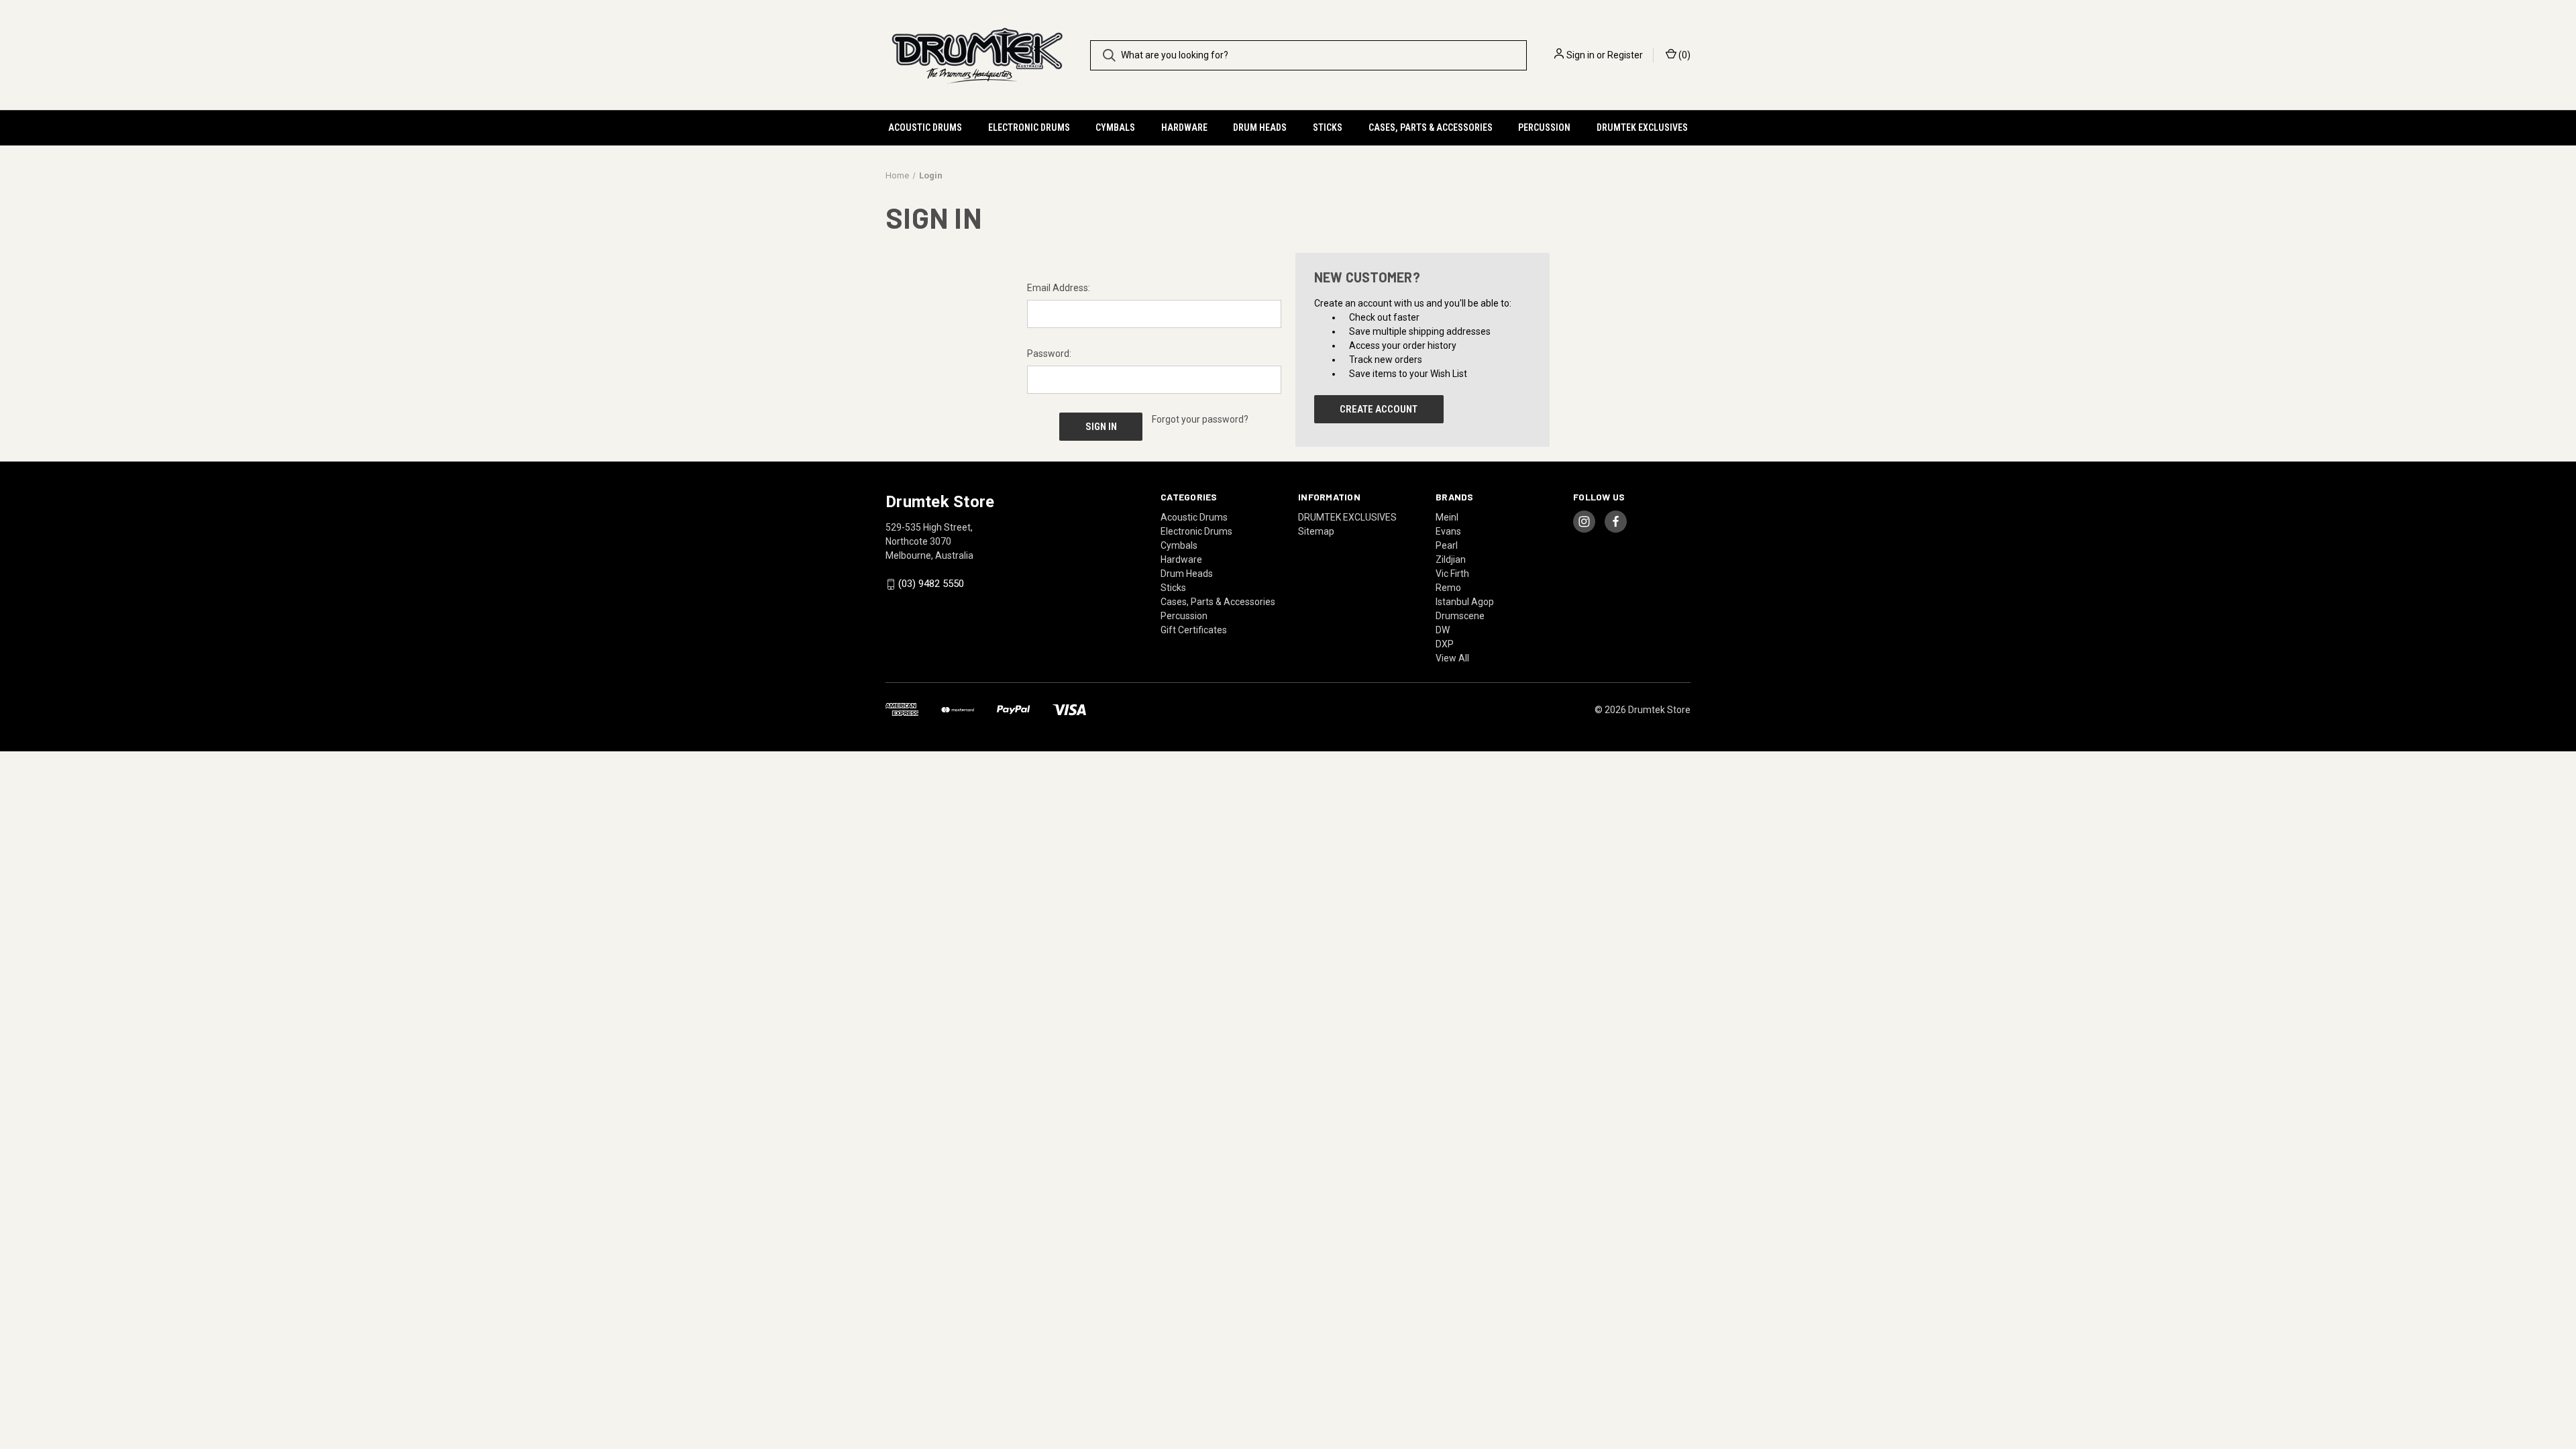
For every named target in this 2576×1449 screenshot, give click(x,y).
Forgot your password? (1200, 419)
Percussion (1544, 127)
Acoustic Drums (925, 127)
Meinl (1447, 517)
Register (1625, 55)
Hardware (1184, 127)
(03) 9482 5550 (931, 584)
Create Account (1379, 409)
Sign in (1580, 55)
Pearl (1447, 545)
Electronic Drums (1029, 127)
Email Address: (1059, 288)
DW (1443, 630)
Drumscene (1460, 616)
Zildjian (1451, 559)
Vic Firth (1452, 574)
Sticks (1328, 127)
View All (1452, 658)
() (1683, 55)
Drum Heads (1260, 127)
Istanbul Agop (1465, 602)
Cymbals (1115, 127)
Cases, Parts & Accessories (1431, 127)
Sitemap (1316, 531)
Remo (1448, 588)
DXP (1445, 644)
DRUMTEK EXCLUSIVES (1642, 127)
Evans (1448, 531)
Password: (1049, 354)
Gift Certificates (1194, 630)
